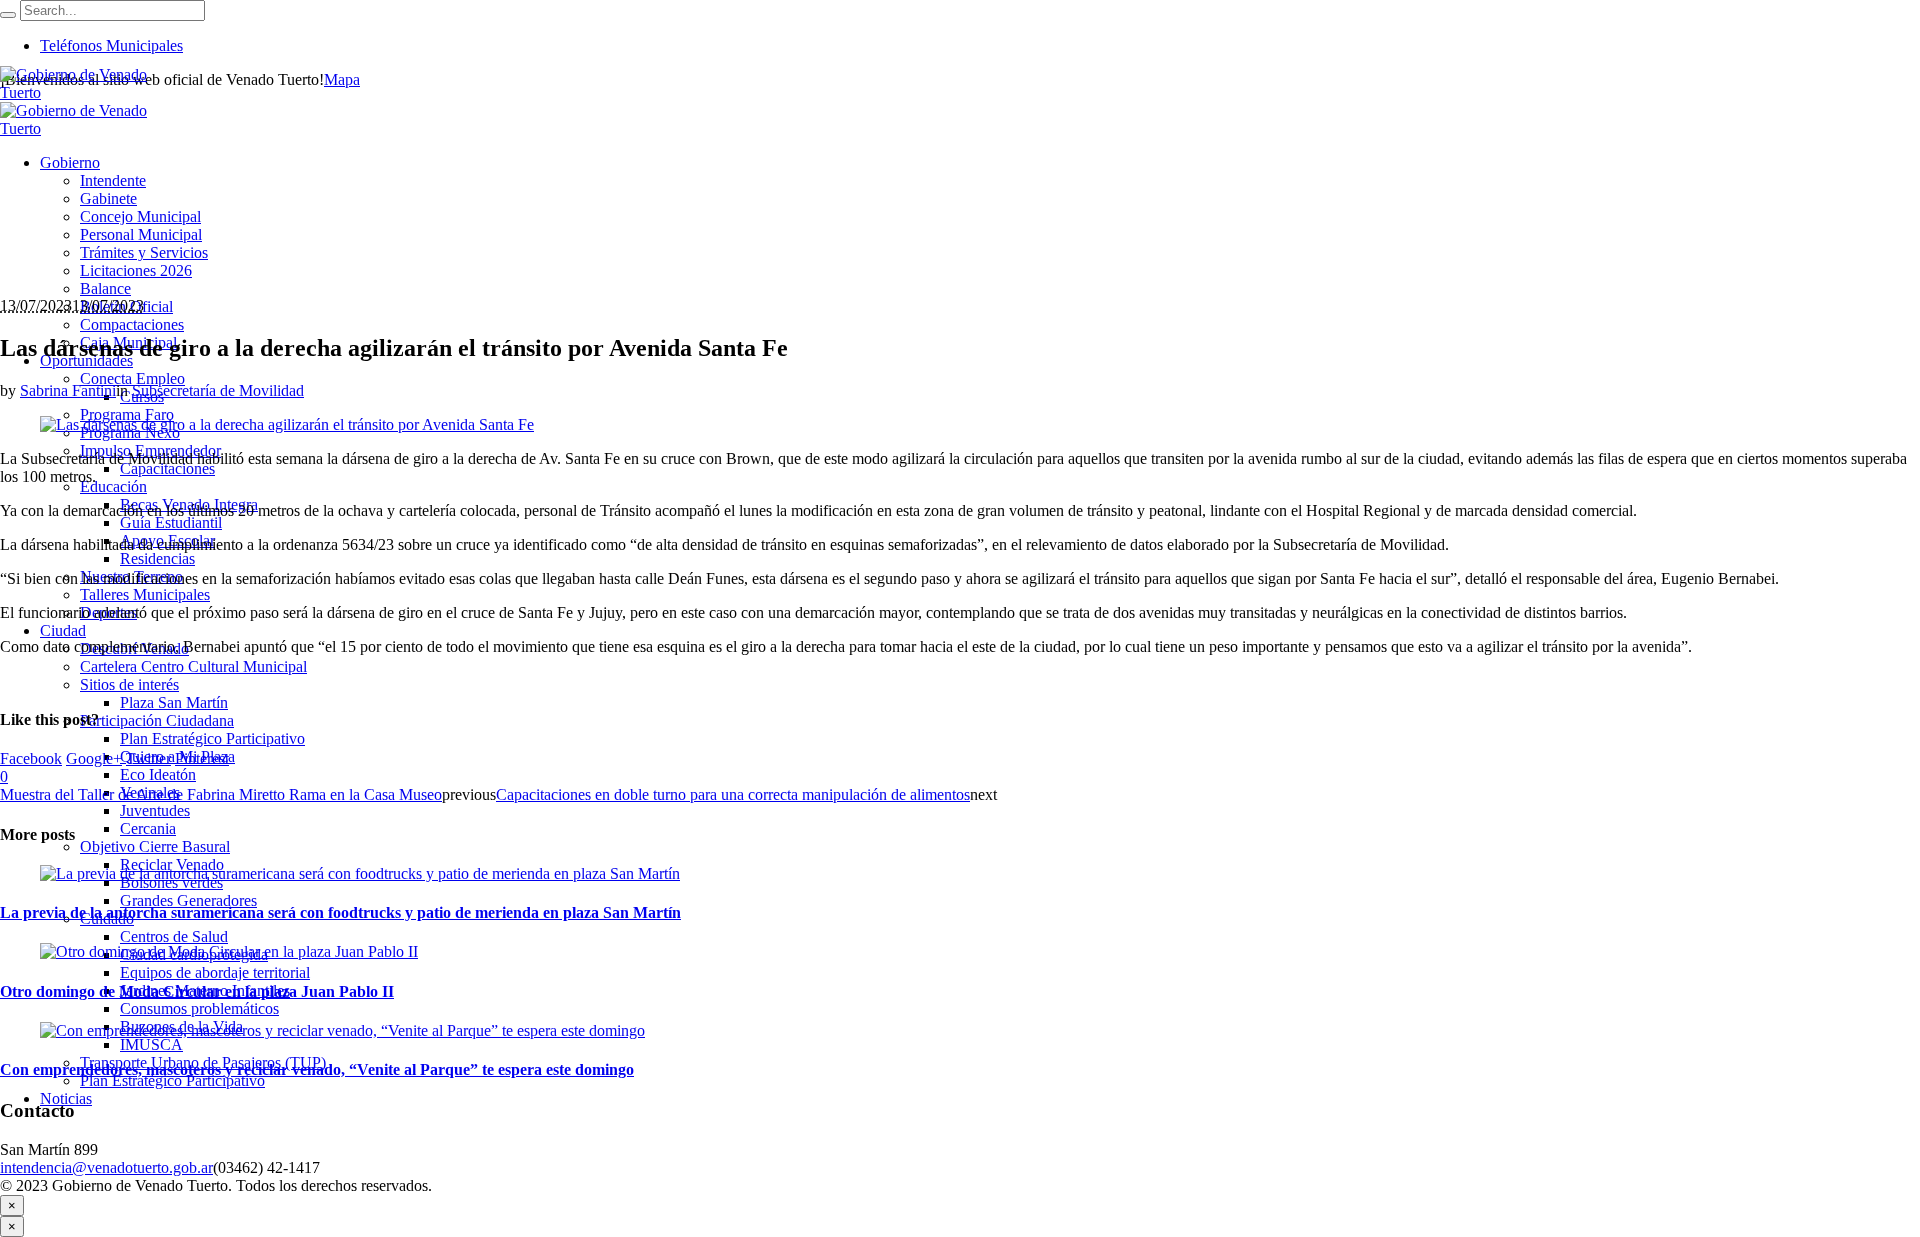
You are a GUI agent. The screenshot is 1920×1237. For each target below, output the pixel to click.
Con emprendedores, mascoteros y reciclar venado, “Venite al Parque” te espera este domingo (317, 1069)
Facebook (31, 758)
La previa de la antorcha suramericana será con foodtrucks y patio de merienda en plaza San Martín (340, 912)
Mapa (342, 79)
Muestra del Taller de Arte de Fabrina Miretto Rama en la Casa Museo (221, 794)
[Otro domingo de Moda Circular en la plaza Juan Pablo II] (229, 951)
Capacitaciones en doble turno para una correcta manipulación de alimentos (733, 794)
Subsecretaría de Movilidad (218, 390)
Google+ (94, 758)
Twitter (148, 758)
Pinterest (202, 758)
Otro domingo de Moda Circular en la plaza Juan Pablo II (197, 991)
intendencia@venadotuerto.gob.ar (106, 1167)
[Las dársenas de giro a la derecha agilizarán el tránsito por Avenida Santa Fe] (287, 424)
